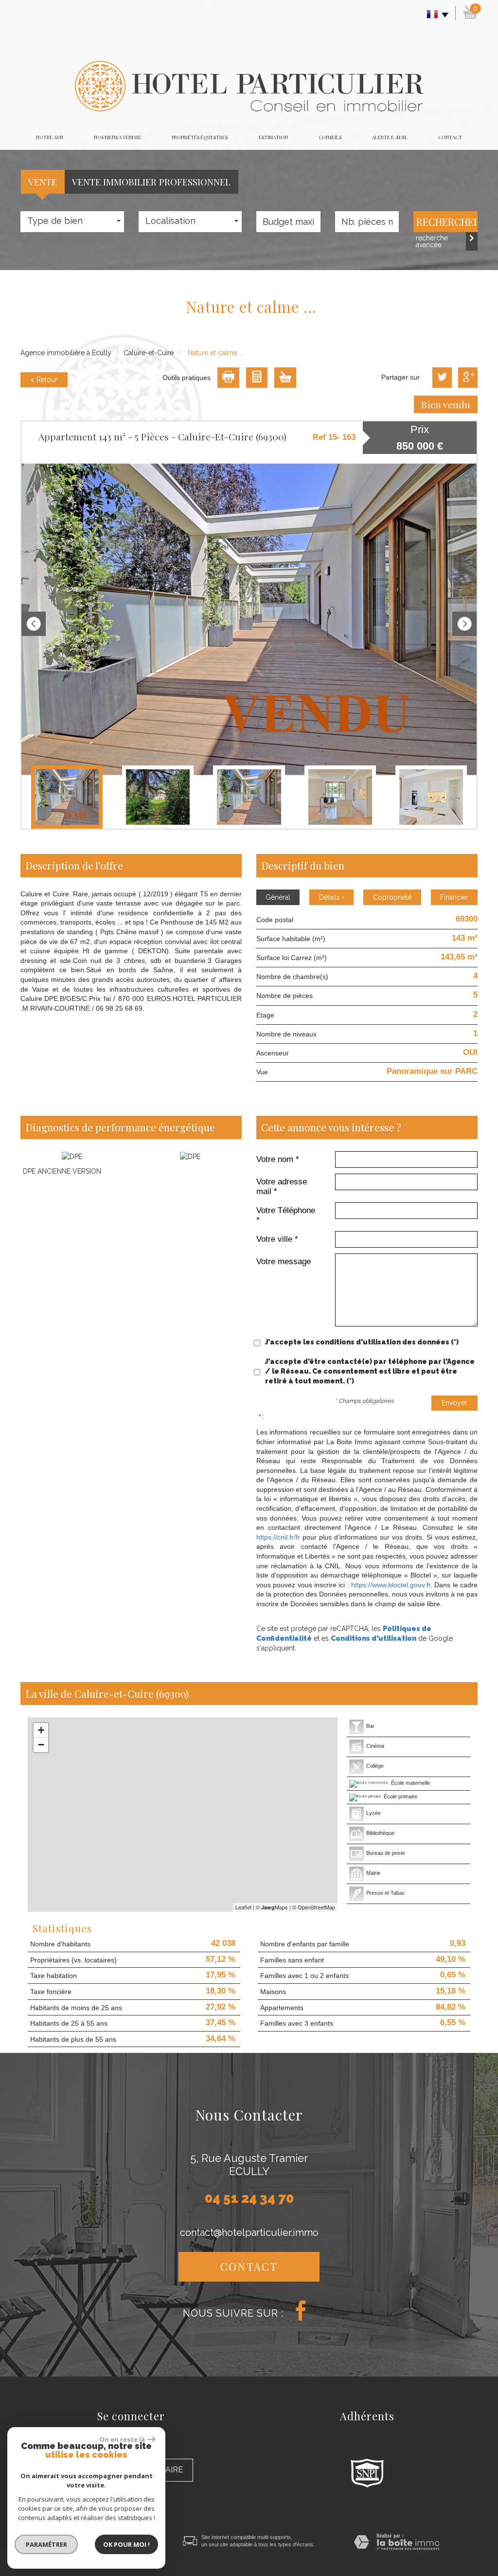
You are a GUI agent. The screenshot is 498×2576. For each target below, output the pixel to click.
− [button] (41, 1745)
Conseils (330, 137)
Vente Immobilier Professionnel (151, 181)
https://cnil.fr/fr (278, 1537)
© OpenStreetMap (314, 1907)
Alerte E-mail (390, 137)
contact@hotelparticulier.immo (249, 2232)
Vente (43, 181)
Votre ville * (277, 1239)
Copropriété (392, 897)
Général (278, 897)
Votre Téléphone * (286, 1215)
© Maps (272, 1907)
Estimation (273, 137)
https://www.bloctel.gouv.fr (391, 1585)
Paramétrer (46, 2544)
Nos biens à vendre (117, 137)
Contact (450, 137)
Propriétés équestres (200, 137)
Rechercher (447, 222)
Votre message (284, 1261)
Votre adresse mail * (282, 1187)
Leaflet (243, 1907)
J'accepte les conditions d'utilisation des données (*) (362, 1342)
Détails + (332, 897)
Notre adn (50, 137)
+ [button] (41, 1730)
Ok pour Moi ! (126, 2544)
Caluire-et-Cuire (149, 353)
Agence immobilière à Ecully (66, 353)
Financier (454, 897)
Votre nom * (278, 1159)
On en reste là (122, 2439)
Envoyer (454, 1403)
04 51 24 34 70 (249, 2198)
